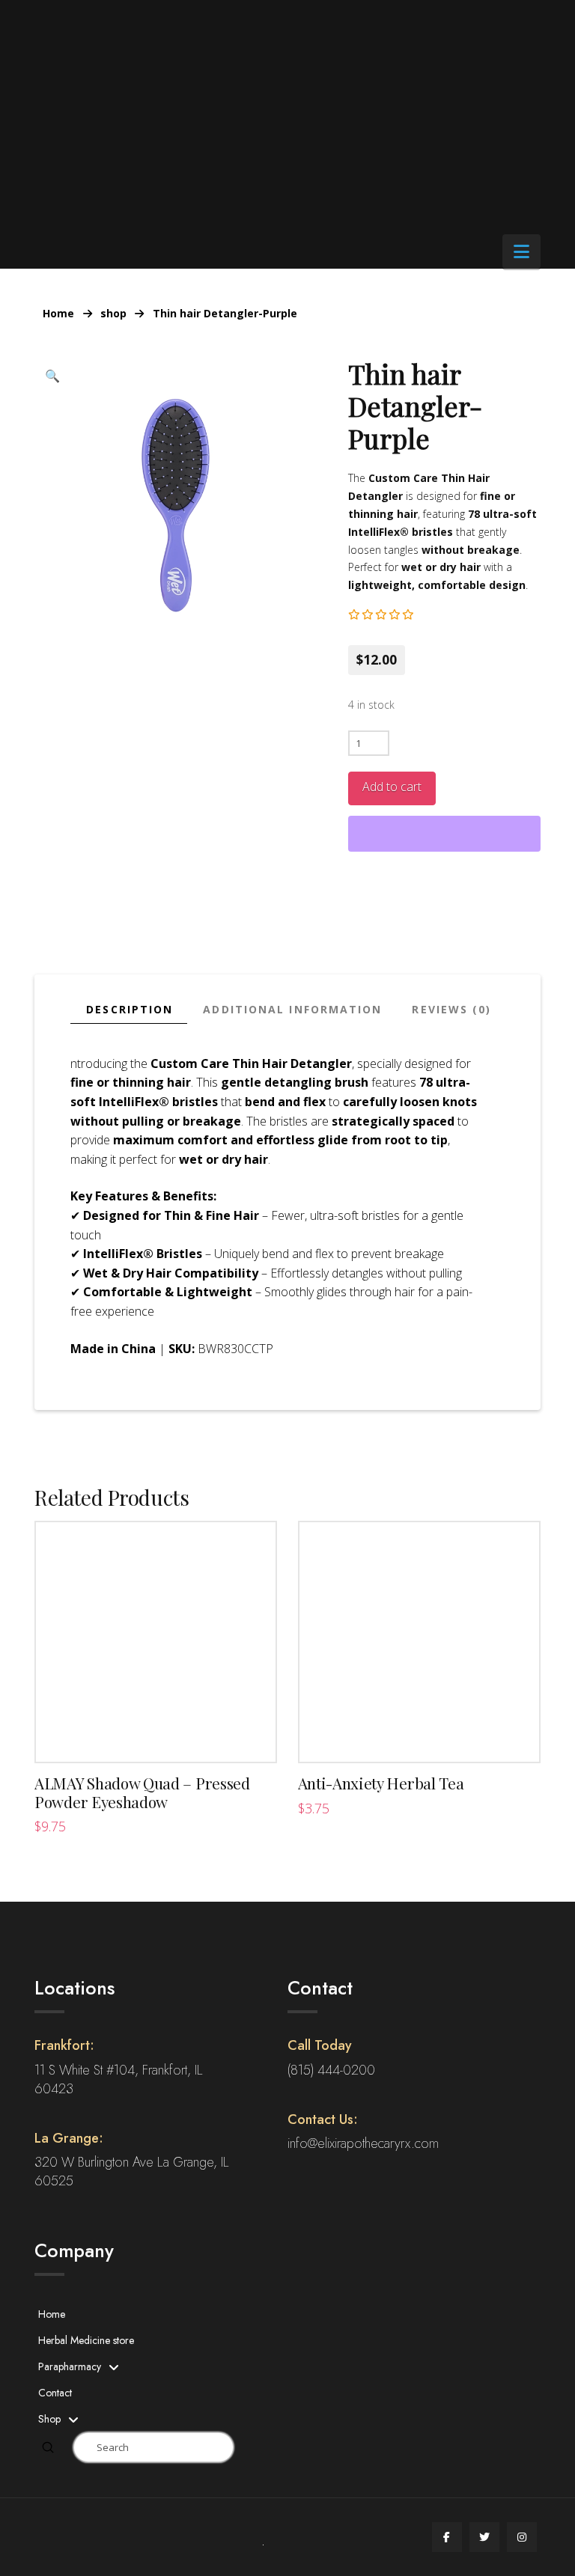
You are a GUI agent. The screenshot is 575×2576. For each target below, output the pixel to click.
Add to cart (392, 787)
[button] (521, 251)
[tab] (129, 1010)
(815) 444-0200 (331, 2070)
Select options (156, 1736)
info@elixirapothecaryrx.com (363, 2143)
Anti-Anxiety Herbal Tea (381, 1783)
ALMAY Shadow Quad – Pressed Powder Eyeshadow (142, 1792)
